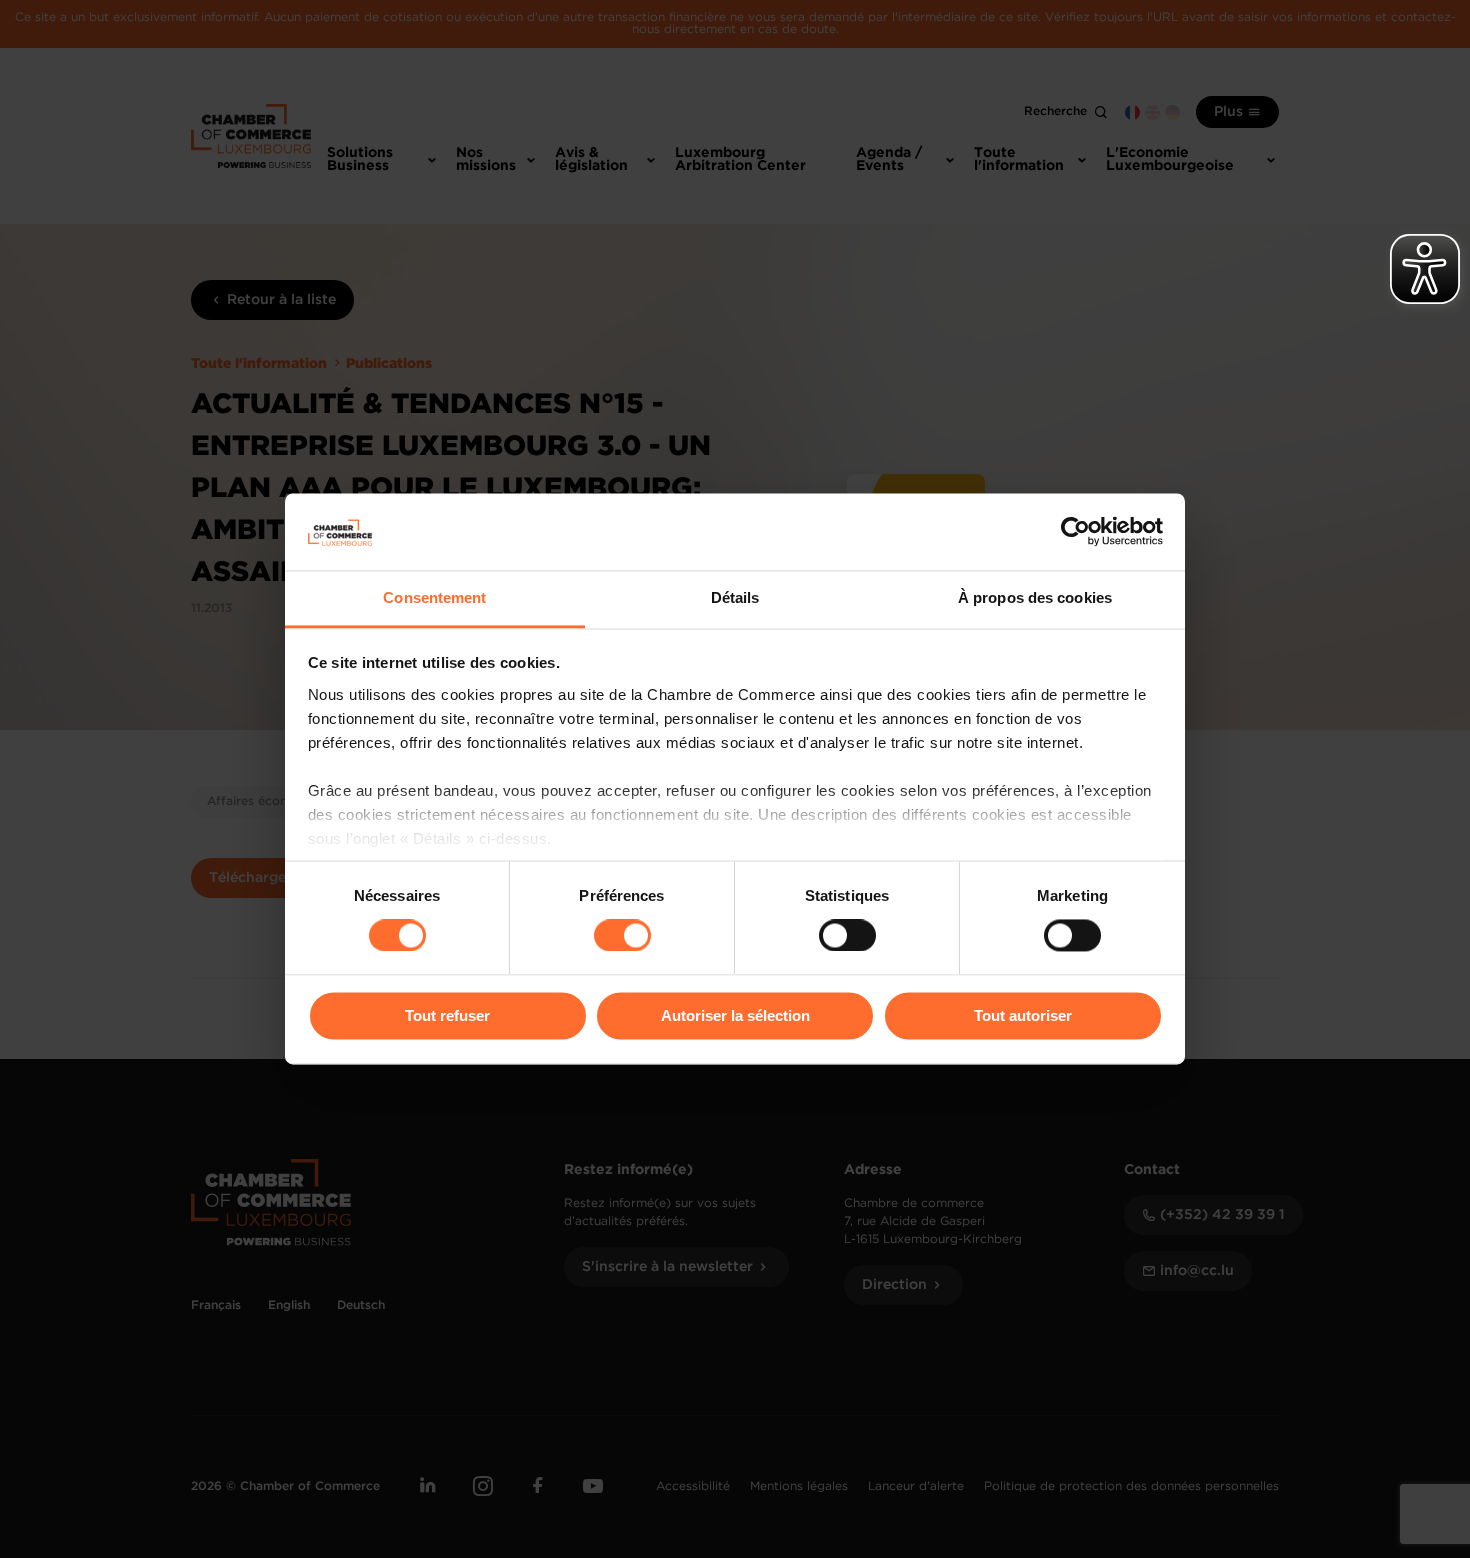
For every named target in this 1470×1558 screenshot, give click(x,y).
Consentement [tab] (434, 597)
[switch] (622, 936)
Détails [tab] (735, 597)
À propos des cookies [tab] (1035, 597)
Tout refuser (447, 1015)
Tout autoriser (1023, 1015)
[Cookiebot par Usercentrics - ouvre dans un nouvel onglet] (1075, 532)
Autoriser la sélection (735, 1015)
